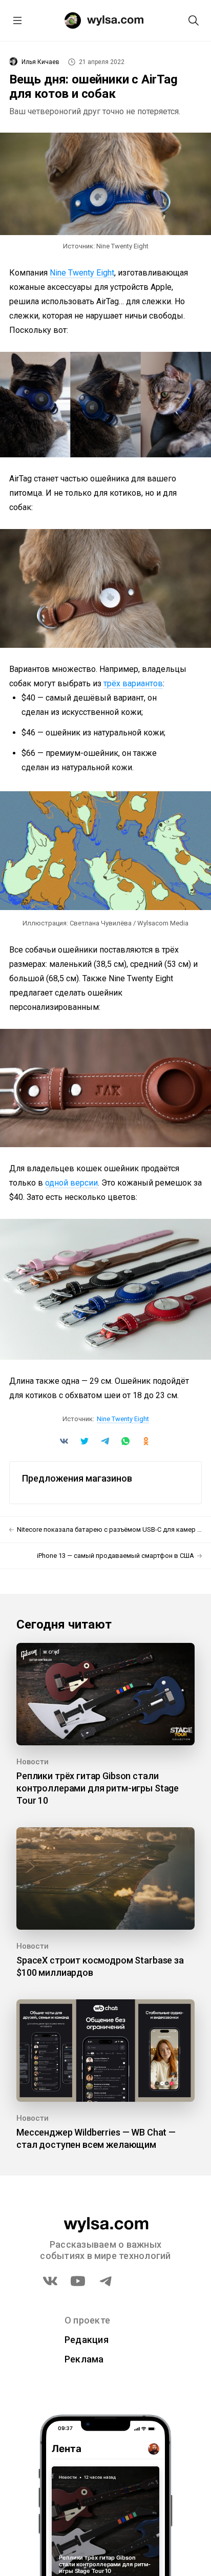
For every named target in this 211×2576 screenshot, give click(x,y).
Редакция (87, 2340)
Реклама (84, 2359)
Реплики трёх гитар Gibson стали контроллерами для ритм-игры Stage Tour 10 (98, 1788)
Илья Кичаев (40, 62)
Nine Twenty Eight (82, 273)
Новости (33, 1762)
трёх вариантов (133, 683)
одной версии (71, 1183)
